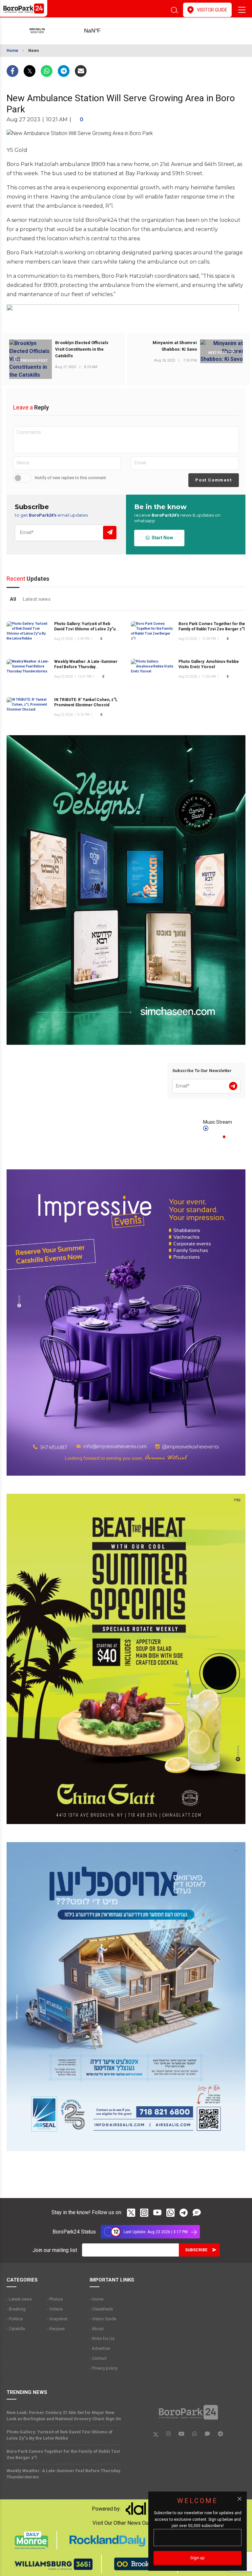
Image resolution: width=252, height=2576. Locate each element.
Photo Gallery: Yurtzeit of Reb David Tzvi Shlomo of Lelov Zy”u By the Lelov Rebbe (88, 629)
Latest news (37, 599)
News (34, 51)
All (13, 599)
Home (12, 51)
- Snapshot (57, 2319)
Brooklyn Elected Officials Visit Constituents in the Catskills (82, 349)
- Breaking (16, 2309)
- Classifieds (101, 2309)
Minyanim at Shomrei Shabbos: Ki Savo (175, 346)
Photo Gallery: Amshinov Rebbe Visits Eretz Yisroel (209, 664)
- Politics (15, 2319)
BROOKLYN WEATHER (103, 31)
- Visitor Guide (103, 2319)
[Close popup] (240, 2499)
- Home (96, 2299)
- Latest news (19, 2299)
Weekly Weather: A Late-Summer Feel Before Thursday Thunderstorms (86, 667)
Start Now (161, 538)
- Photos (55, 2299)
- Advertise (100, 2348)
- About (97, 2329)
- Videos (55, 2309)
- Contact (98, 2358)
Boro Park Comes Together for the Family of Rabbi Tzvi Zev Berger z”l (63, 2454)
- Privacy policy (104, 2368)
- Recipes (56, 2329)
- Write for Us (102, 2339)
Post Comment (213, 480)
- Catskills (16, 2329)
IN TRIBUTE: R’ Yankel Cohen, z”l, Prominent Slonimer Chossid (86, 702)
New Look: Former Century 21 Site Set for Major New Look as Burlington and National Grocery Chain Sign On (64, 2416)
